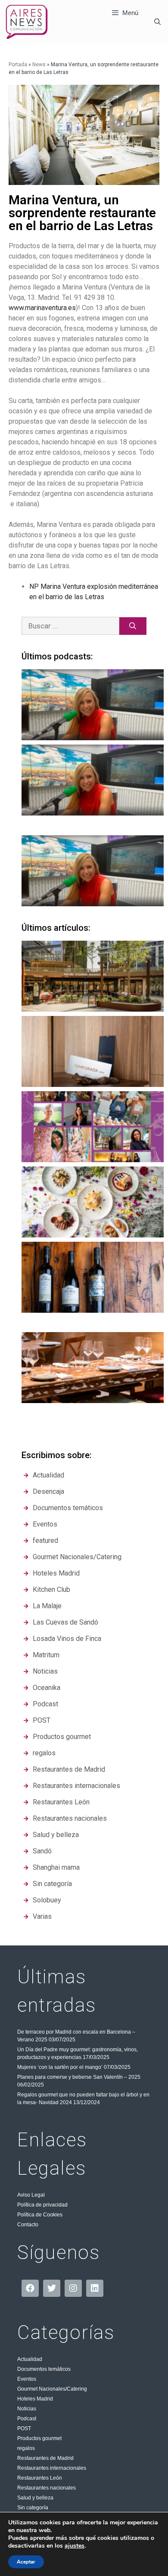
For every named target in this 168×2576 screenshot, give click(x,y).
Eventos (27, 2379)
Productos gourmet (39, 2438)
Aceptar (26, 2562)
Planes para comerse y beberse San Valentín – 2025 (79, 2077)
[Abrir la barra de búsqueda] (157, 22)
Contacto (28, 2225)
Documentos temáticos (44, 2369)
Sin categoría (33, 2508)
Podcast (27, 2419)
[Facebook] (30, 2288)
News (39, 65)
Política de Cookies (40, 2215)
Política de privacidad (42, 2205)
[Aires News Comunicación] (27, 22)
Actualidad (30, 2359)
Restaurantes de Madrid (45, 2458)
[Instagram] (73, 2288)
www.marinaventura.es (42, 308)
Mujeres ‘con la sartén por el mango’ (60, 2067)
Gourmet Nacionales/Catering (52, 2389)
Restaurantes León (40, 2478)
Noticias (27, 2409)
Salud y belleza (35, 2498)
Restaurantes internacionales (52, 2468)
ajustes (75, 2546)
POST (24, 2428)
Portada (18, 65)
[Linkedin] (95, 2288)
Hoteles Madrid (35, 2399)
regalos (26, 2448)
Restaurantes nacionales (47, 2488)
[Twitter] (52, 2288)
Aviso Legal (31, 2195)
